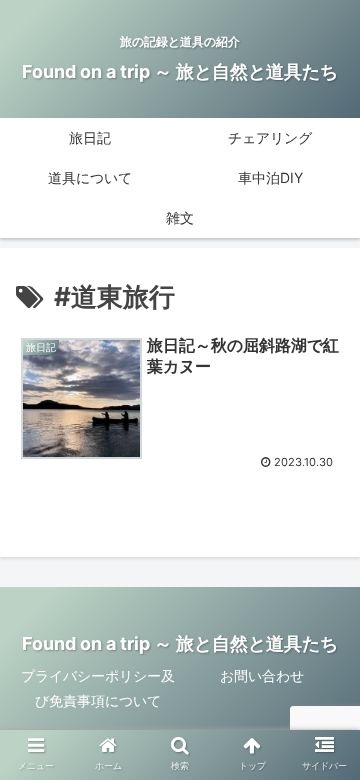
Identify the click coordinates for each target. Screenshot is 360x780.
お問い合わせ (262, 675)
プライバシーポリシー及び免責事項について (98, 688)
